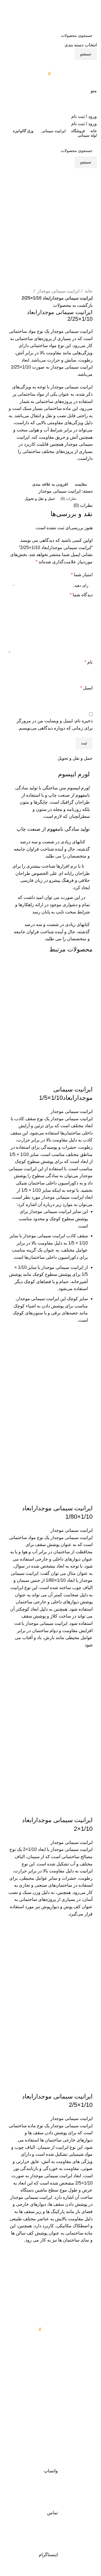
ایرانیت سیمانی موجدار (58, 291)
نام (89, 662)
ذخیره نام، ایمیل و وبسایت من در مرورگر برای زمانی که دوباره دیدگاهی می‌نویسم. (55, 724)
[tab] (69, 499)
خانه (88, 291)
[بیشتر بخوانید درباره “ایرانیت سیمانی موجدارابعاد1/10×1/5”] (86, 1357)
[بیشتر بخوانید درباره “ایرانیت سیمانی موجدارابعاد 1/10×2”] (86, 1946)
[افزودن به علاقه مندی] (86, 1343)
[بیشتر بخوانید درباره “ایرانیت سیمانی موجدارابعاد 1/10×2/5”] (86, 2272)
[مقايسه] (86, 1078)
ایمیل (86, 688)
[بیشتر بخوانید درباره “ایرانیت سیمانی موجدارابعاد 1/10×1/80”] (86, 1669)
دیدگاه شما (81, 595)
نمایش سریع (86, 1371)
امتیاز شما (82, 575)
